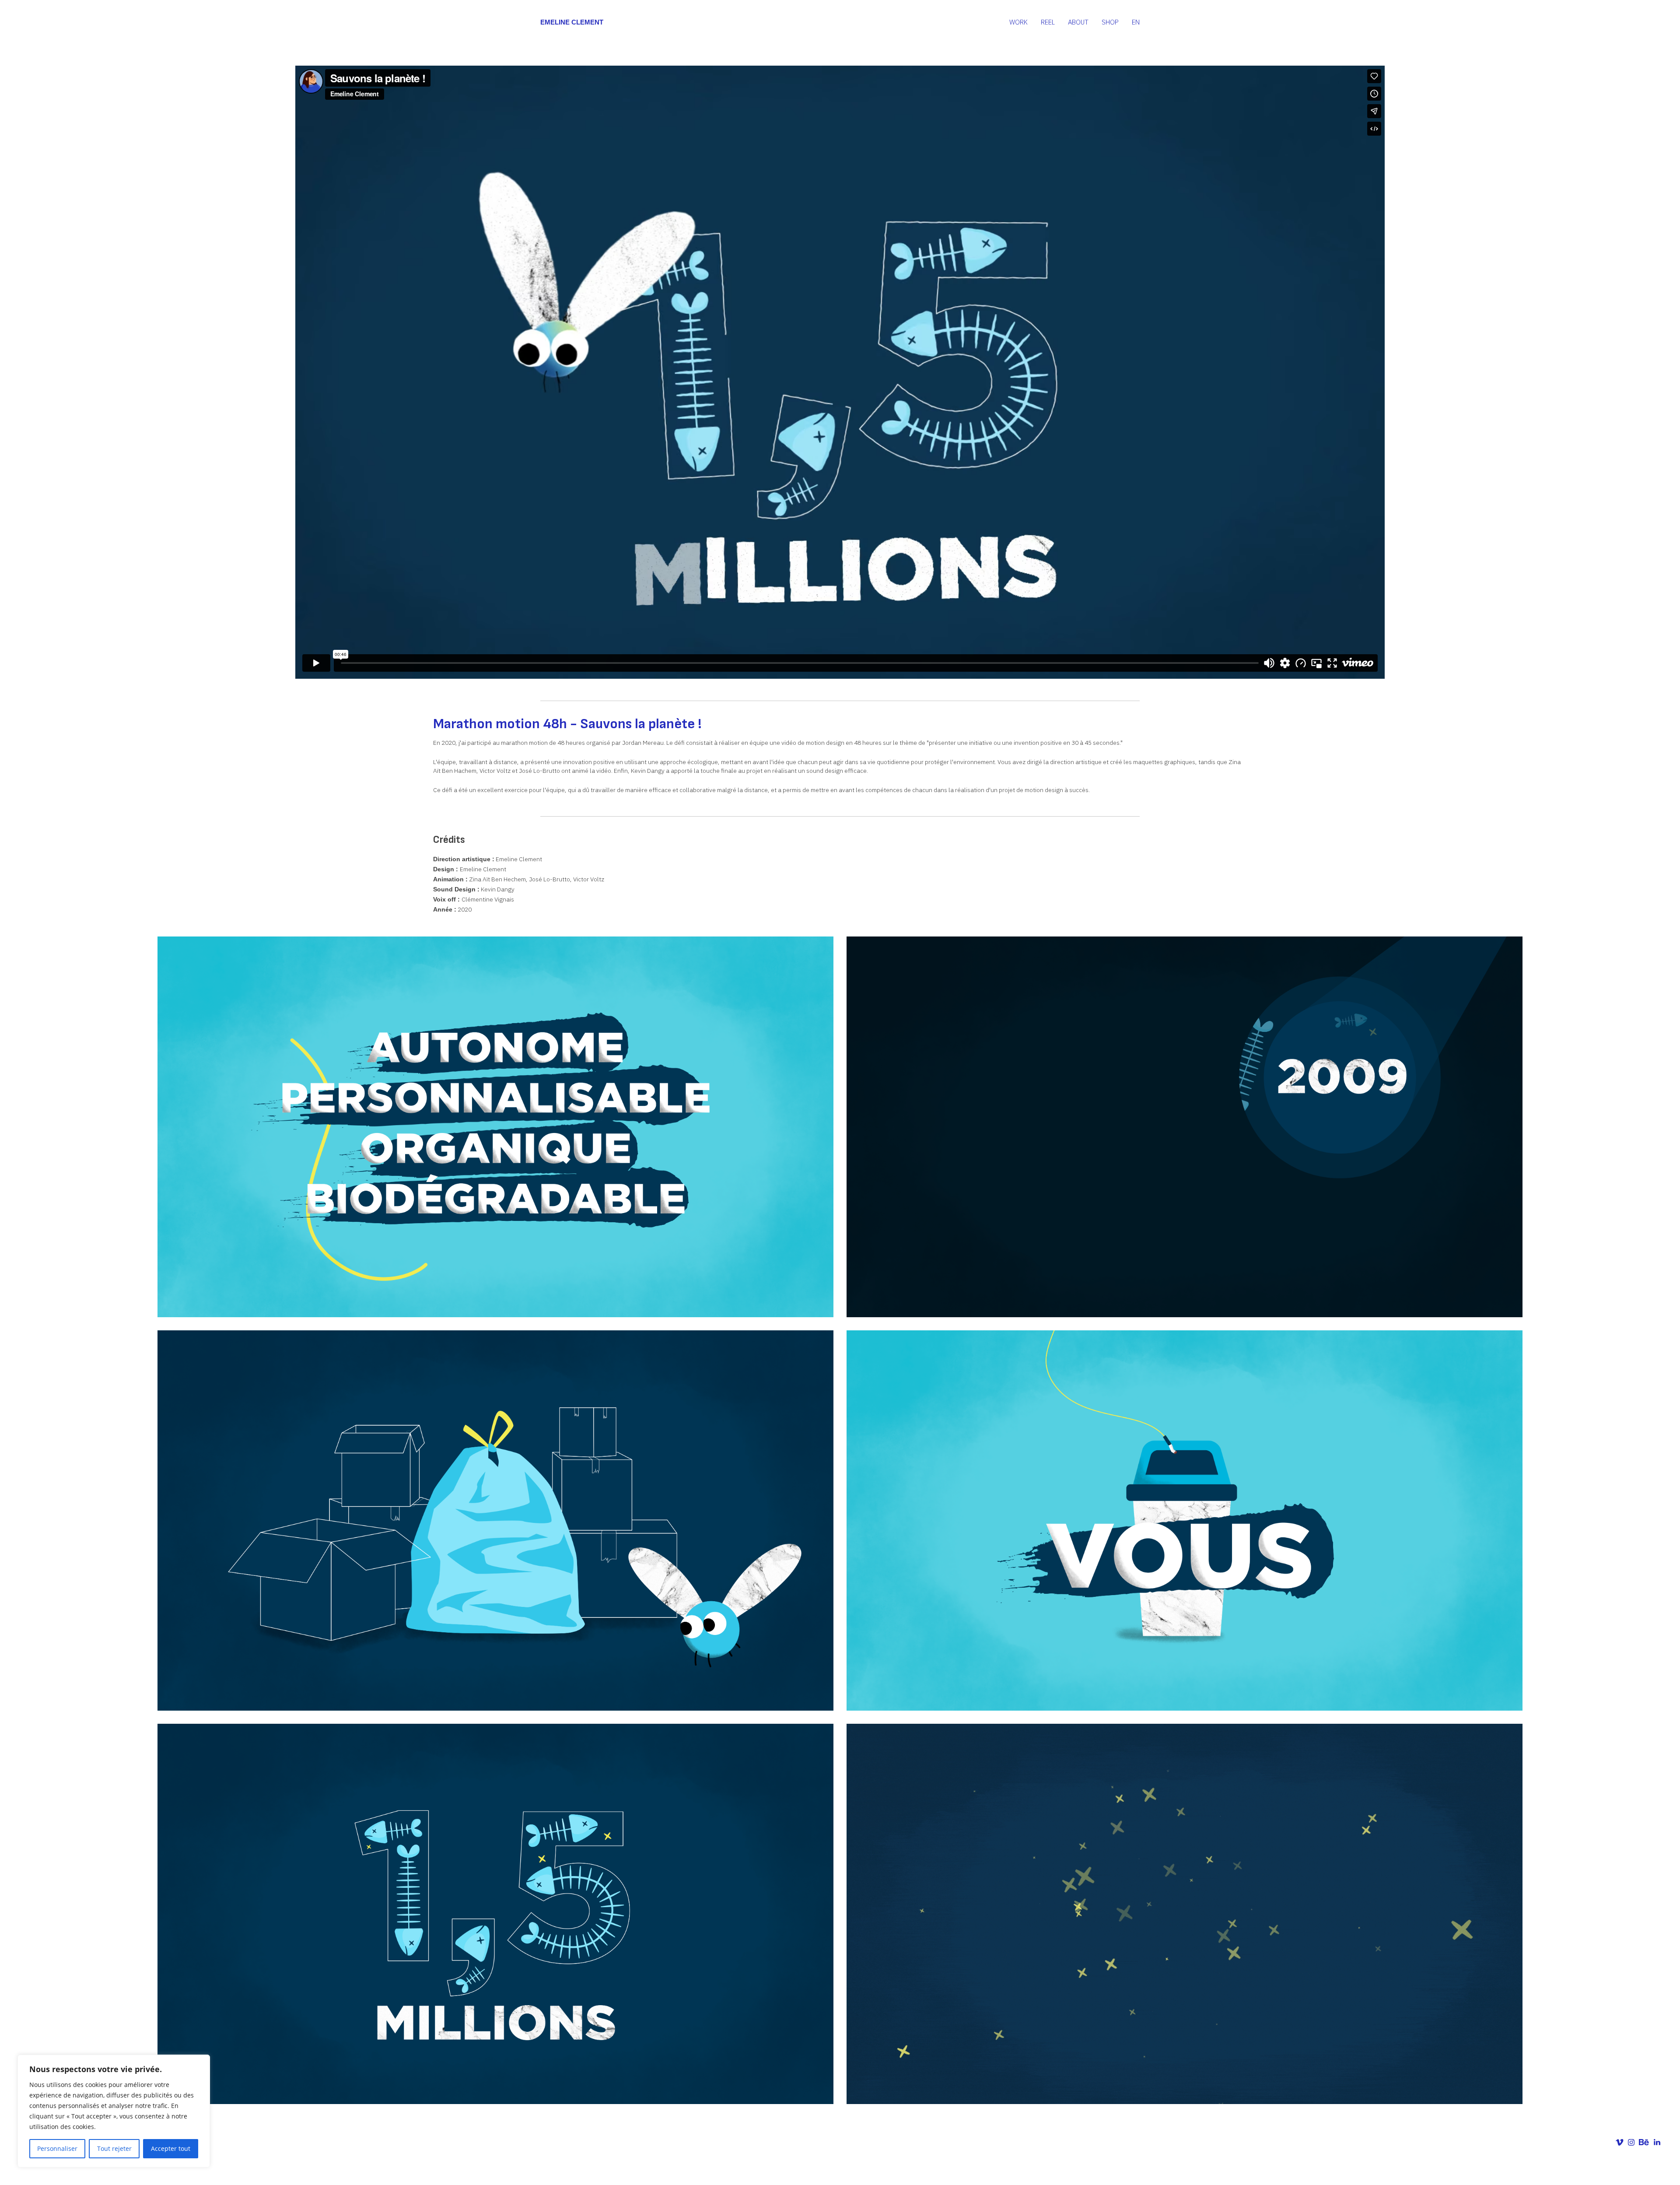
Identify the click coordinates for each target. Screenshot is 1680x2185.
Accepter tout (171, 2148)
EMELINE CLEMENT (572, 22)
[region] (114, 2111)
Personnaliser (57, 2148)
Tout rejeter (114, 2148)
